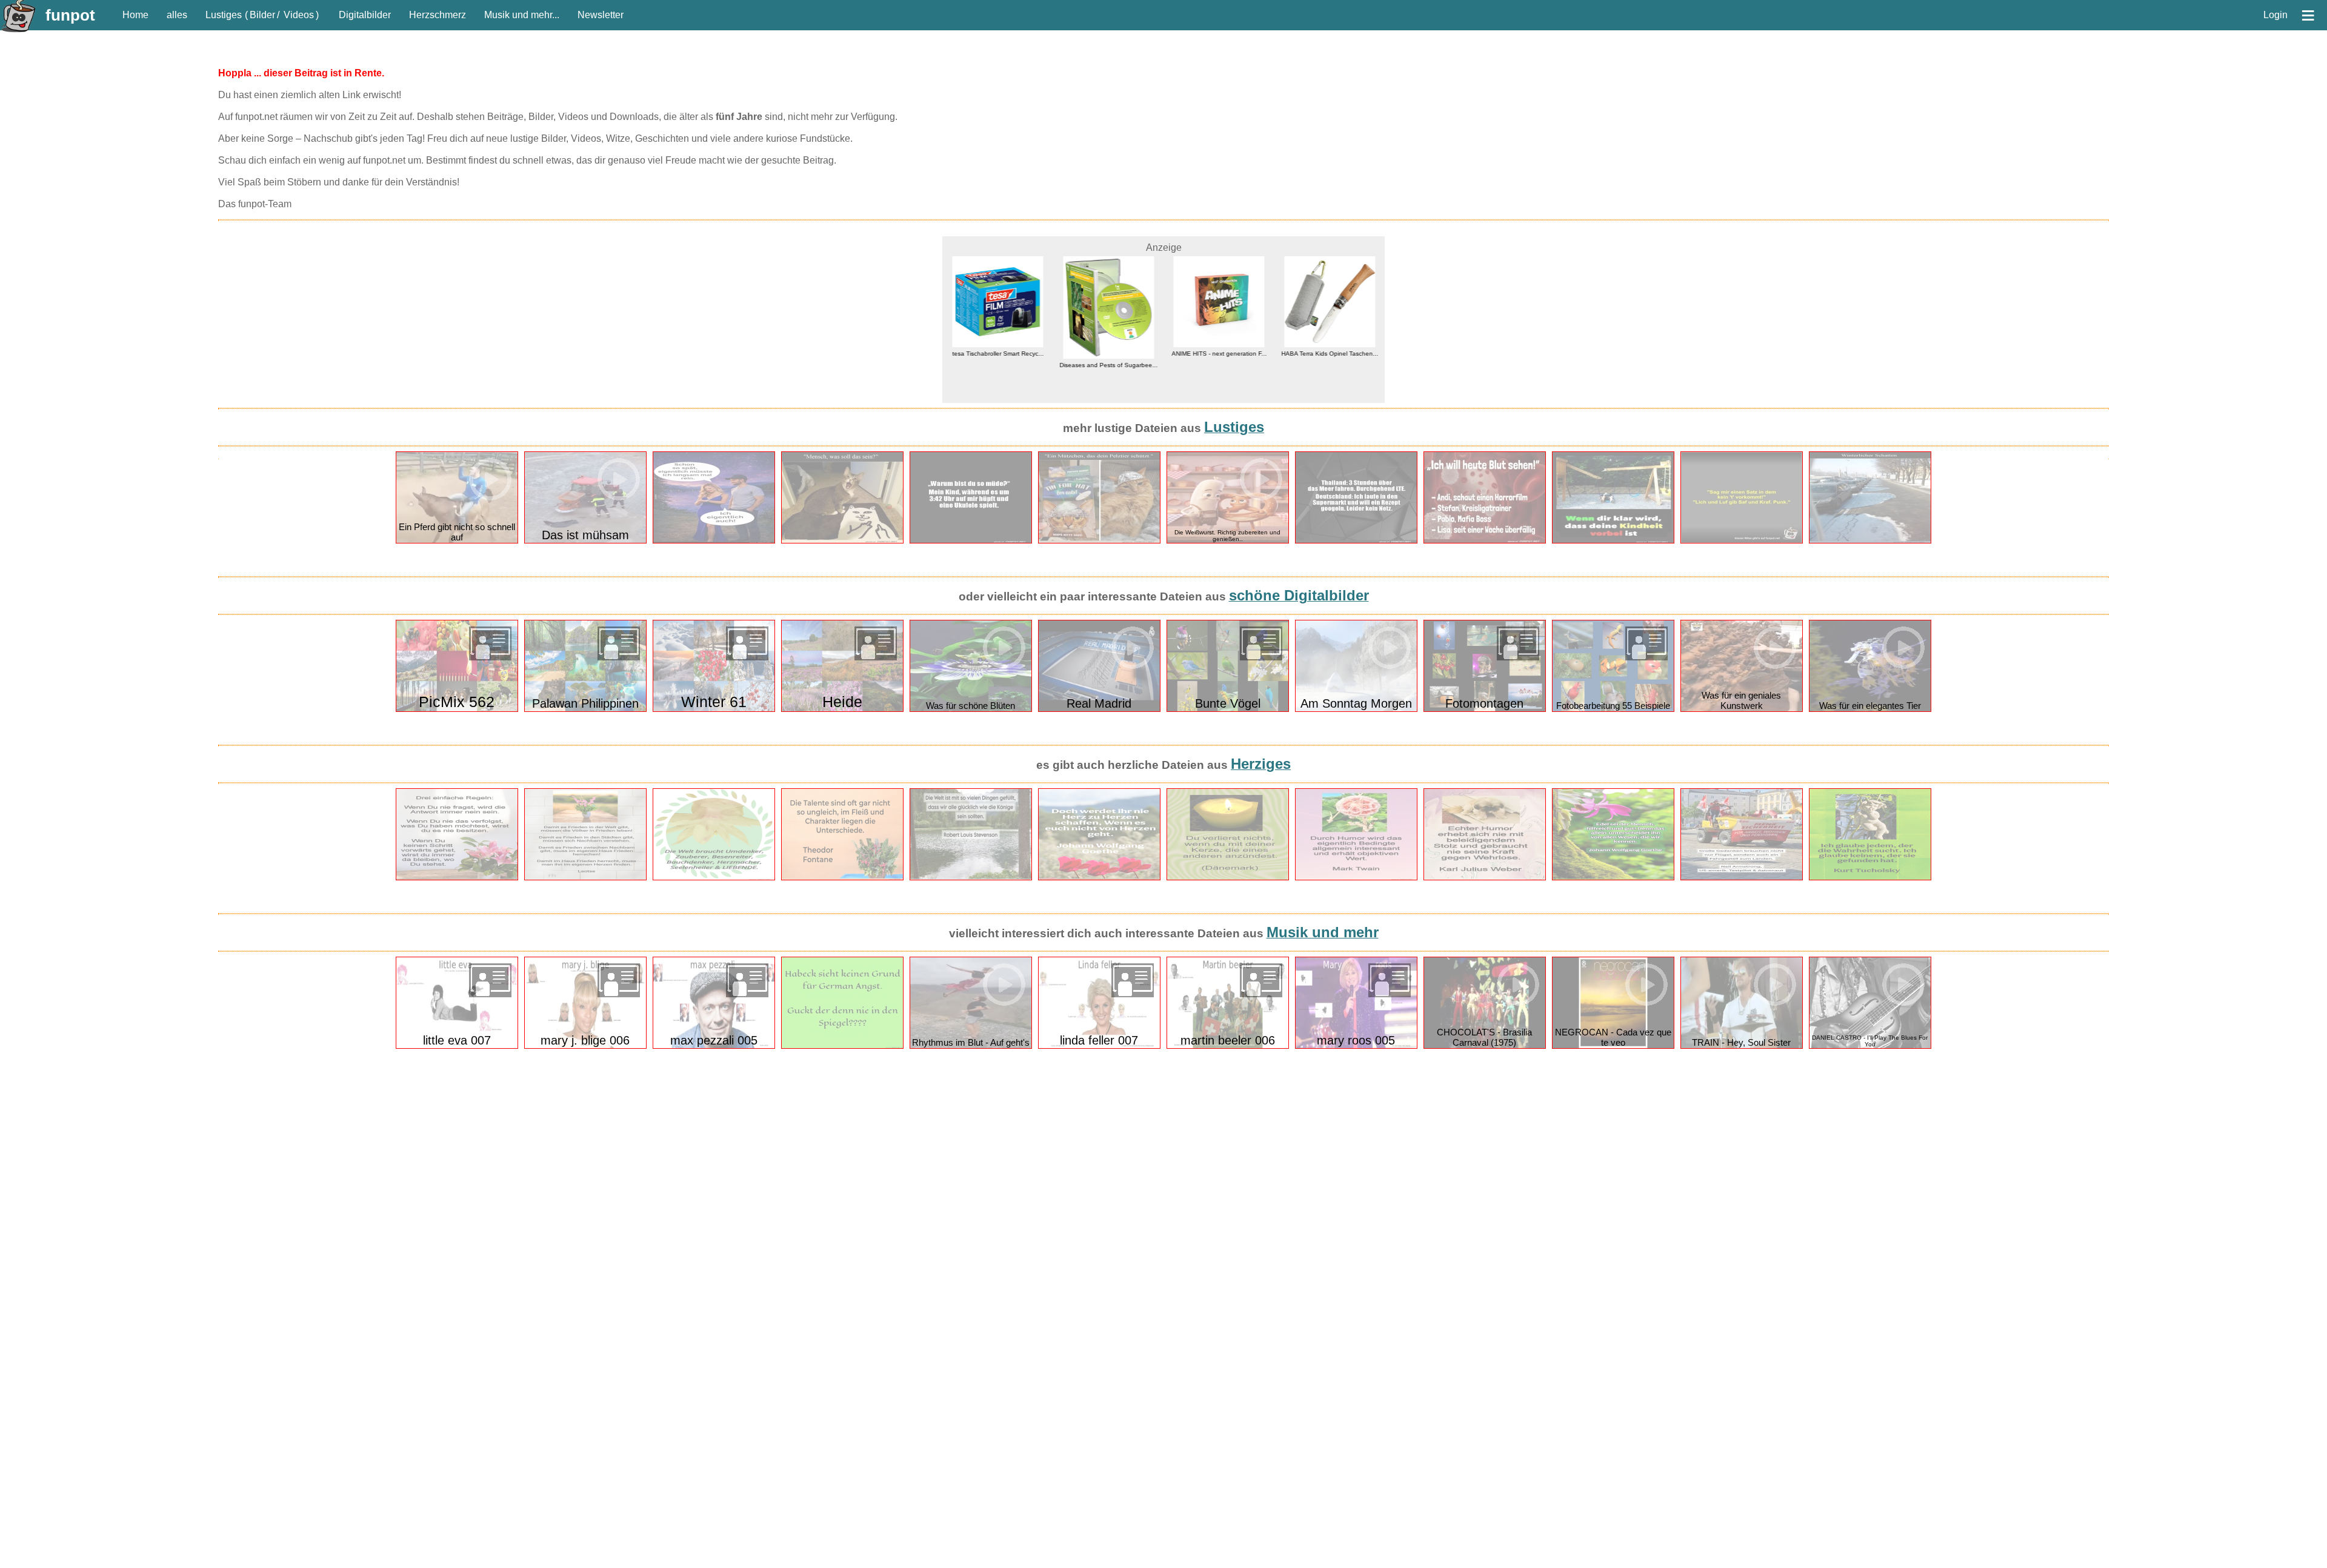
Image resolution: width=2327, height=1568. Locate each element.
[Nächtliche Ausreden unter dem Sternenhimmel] (714, 541)
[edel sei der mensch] (1613, 878)
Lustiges (224, 15)
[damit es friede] (585, 878)
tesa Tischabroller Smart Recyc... (998, 354)
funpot (70, 15)
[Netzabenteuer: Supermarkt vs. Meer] (1356, 541)
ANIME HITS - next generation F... (1219, 354)
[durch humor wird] (1356, 878)
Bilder (262, 15)
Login (2275, 15)
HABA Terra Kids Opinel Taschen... (1330, 354)
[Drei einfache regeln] (457, 878)
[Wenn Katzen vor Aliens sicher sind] (1099, 541)
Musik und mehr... (522, 15)
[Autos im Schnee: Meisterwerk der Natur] (1870, 541)
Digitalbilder (365, 15)
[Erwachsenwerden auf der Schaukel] (1613, 541)
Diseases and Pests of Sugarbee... (1108, 365)
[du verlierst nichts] (1228, 878)
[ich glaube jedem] (1870, 878)
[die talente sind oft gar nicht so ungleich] (842, 878)
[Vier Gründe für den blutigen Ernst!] (1485, 541)
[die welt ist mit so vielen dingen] (971, 878)
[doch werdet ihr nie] (1099, 878)
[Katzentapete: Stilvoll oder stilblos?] (842, 541)
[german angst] (842, 1046)
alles (177, 15)
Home (135, 15)
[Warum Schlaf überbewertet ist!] (971, 541)
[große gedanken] (1742, 878)
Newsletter (601, 15)
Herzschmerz (438, 15)
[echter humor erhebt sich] (1485, 878)
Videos (299, 15)
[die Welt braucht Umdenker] (714, 878)
